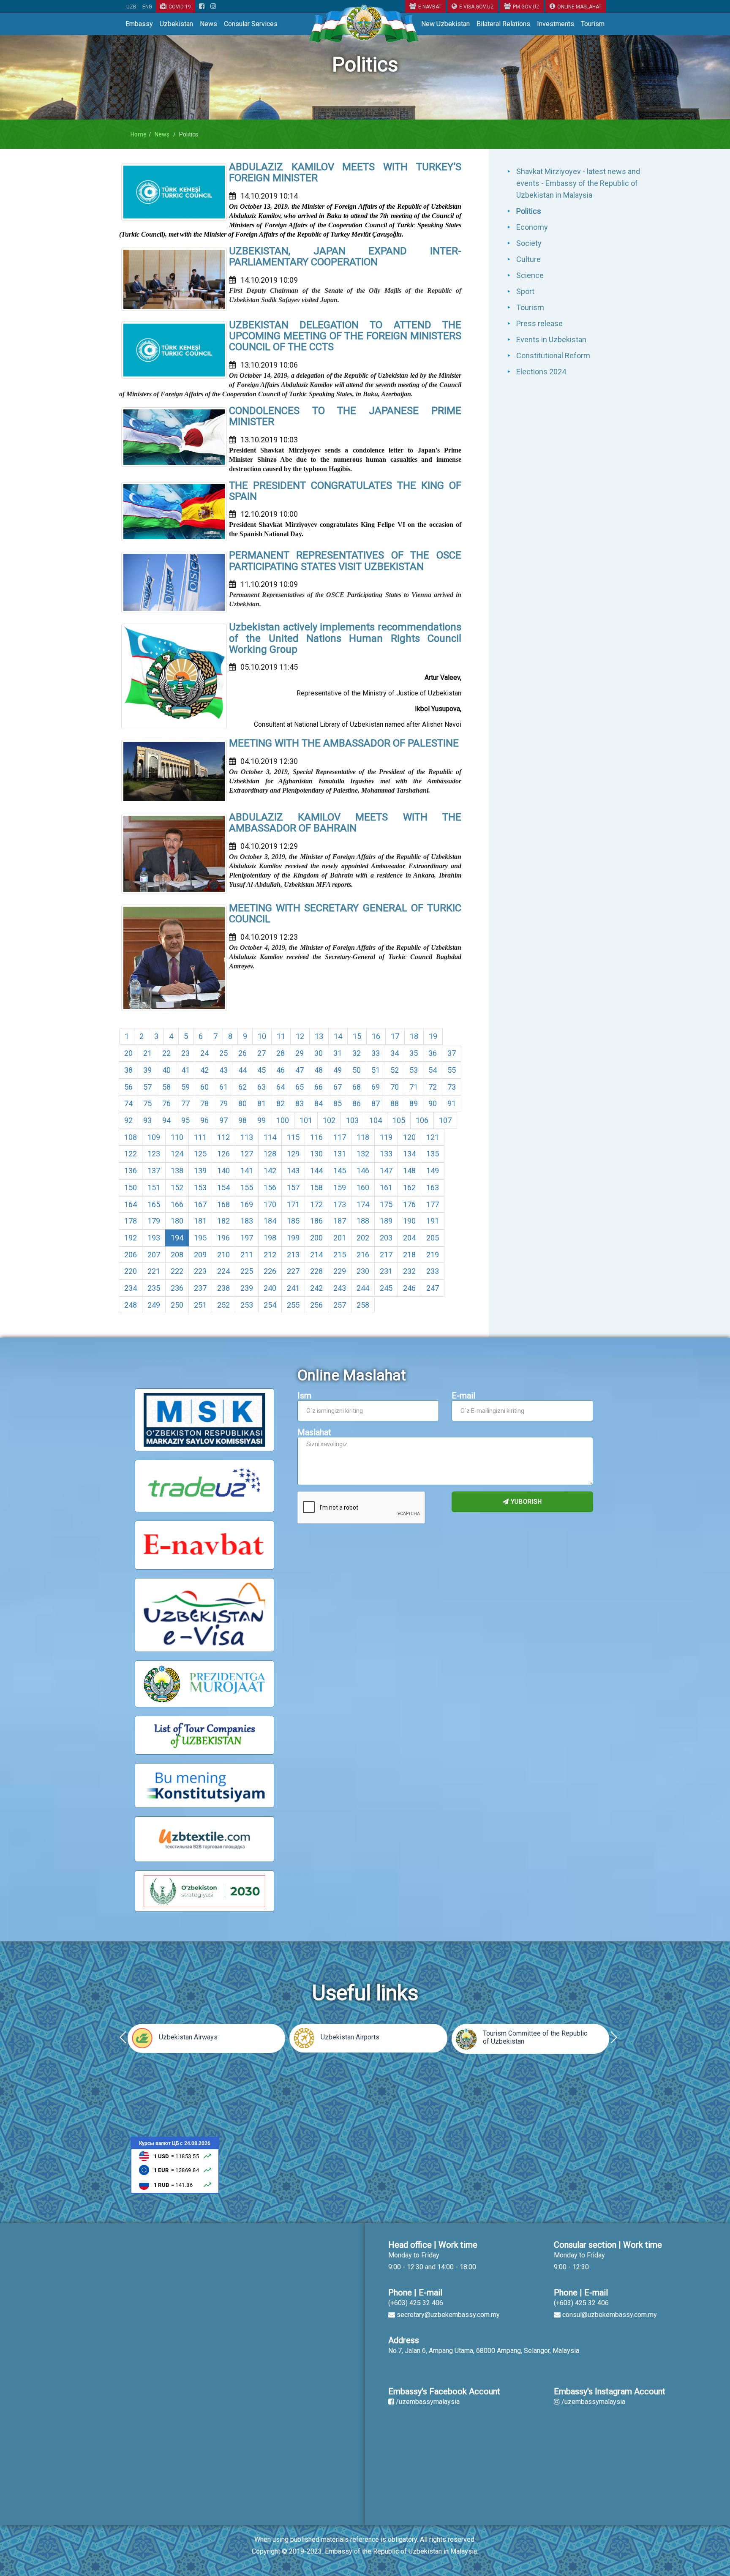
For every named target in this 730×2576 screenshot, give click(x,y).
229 (340, 1271)
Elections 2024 (541, 372)
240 (270, 1288)
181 (200, 1221)
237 (200, 1288)
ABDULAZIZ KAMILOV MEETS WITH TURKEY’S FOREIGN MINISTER (345, 172)
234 (131, 1288)
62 (242, 1087)
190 (409, 1221)
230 (363, 1271)
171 (293, 1204)
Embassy (139, 24)
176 (409, 1204)
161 (386, 1187)
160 (363, 1187)
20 (128, 1053)
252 (223, 1305)
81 (261, 1103)
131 (340, 1154)
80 (242, 1103)
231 (386, 1271)
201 (340, 1238)
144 (316, 1171)
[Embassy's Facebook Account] (202, 7)
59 (185, 1087)
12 (300, 1036)
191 (433, 1221)
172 (316, 1204)
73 (452, 1087)
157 (293, 1187)
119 (386, 1137)
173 (340, 1204)
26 (242, 1053)
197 (247, 1238)
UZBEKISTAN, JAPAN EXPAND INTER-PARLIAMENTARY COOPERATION (345, 256)
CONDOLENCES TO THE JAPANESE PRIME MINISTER (345, 416)
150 (131, 1187)
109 (154, 1137)
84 (319, 1103)
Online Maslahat (579, 7)
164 (131, 1204)
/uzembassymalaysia (428, 2402)
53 (414, 1070)
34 (395, 1053)
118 (363, 1137)
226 (270, 1271)
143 (293, 1171)
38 (128, 1070)
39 (147, 1070)
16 (376, 1036)
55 (452, 1070)
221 (154, 1271)
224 (223, 1271)
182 (223, 1221)
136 (131, 1171)
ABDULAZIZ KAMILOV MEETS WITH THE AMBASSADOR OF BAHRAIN (345, 823)
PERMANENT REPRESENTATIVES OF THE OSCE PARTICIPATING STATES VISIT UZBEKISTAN (345, 561)
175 (386, 1204)
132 (363, 1154)
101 (306, 1120)
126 (223, 1154)
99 (261, 1120)
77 (185, 1103)
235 (154, 1288)
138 (177, 1171)
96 (204, 1120)
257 (340, 1305)
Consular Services (251, 24)
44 (242, 1070)
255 (293, 1305)
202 (363, 1238)
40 (166, 1070)
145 (340, 1171)
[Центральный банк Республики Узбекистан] (175, 2164)
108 (131, 1137)
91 (452, 1103)
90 (433, 1103)
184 (270, 1221)
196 (223, 1238)
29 (300, 1053)
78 (204, 1103)
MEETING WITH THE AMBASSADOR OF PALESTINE (344, 743)
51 (376, 1070)
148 (409, 1171)
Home (139, 134)
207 (154, 1255)
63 (261, 1087)
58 (166, 1087)
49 (338, 1070)
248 (131, 1305)
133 (386, 1154)
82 (281, 1103)
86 (357, 1103)
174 (363, 1204)
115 (293, 1137)
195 (200, 1238)
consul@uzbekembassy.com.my (610, 2315)
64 (281, 1087)
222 (177, 1271)
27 (261, 1053)
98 (242, 1120)
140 (223, 1171)
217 (386, 1255)
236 (177, 1288)
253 (247, 1305)
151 (154, 1187)
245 (386, 1288)
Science (530, 275)
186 (316, 1221)
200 (316, 1238)
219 (433, 1255)
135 (433, 1154)
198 (270, 1238)
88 (395, 1103)
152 (177, 1187)
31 (338, 1053)
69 (376, 1087)
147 (386, 1171)
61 (223, 1087)
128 (270, 1154)
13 (319, 1036)
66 (319, 1087)
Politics (529, 211)
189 (386, 1221)
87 (376, 1103)
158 (316, 1187)
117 (340, 1137)
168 (223, 1204)
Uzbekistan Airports (350, 2037)
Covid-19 (180, 7)
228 (316, 1271)
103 (352, 1120)
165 (154, 1204)
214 (316, 1255)
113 (247, 1137)
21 (147, 1053)
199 (293, 1238)
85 (338, 1103)
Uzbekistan (176, 24)
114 (270, 1137)
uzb (131, 7)
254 (270, 1305)
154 (223, 1187)
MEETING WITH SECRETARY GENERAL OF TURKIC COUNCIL (345, 913)
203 (386, 1238)
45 (261, 1070)
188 (363, 1221)
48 (319, 1070)
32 (357, 1053)
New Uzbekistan (445, 24)
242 (316, 1288)
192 (131, 1238)
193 (154, 1238)
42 (204, 1070)
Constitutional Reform (553, 356)
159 (340, 1187)
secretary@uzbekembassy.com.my (448, 2315)
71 (414, 1087)
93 (147, 1120)
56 (128, 1087)
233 (433, 1271)
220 (131, 1271)
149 (433, 1171)
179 (154, 1221)
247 (433, 1288)
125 (200, 1154)
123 (154, 1154)
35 (414, 1053)
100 (283, 1120)
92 (128, 1120)
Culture (528, 259)
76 (166, 1103)
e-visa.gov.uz (477, 7)
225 (247, 1271)
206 (131, 1255)
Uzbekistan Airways (188, 2037)
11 (281, 1036)
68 (357, 1087)
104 (376, 1120)
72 (433, 1087)
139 (200, 1171)
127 (247, 1154)
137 (154, 1171)
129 (293, 1154)
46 (281, 1070)
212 (270, 1255)
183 (247, 1221)
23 (185, 1053)
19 (433, 1036)
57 (147, 1087)
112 (223, 1137)
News (208, 24)
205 (433, 1238)
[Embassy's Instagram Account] (213, 7)
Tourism (593, 24)
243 (340, 1288)
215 (340, 1255)
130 (316, 1154)
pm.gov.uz (526, 7)
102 (329, 1120)
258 (363, 1305)
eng (147, 7)
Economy (532, 227)
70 (395, 1087)
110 (177, 1137)
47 (300, 1070)
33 (376, 1053)
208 (177, 1255)
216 (363, 1255)
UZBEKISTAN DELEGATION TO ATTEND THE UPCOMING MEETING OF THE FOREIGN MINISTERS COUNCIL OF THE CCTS (345, 336)
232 (409, 1271)
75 (147, 1103)
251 (200, 1305)
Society (529, 243)
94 (166, 1120)
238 (223, 1288)
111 (200, 1137)
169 (247, 1204)
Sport (525, 291)
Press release (539, 323)
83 (300, 1103)
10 (262, 1036)
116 (316, 1137)
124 (177, 1154)
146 (363, 1171)
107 (445, 1120)
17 (395, 1036)
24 (204, 1053)
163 (433, 1187)
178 (131, 1221)
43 (223, 1070)
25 (223, 1053)
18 (414, 1036)
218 (409, 1255)
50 (357, 1070)
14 (338, 1036)
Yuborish (526, 1502)
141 (247, 1171)
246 (409, 1288)
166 (177, 1204)
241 (293, 1288)
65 (300, 1087)
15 (357, 1036)
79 (223, 1103)
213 (293, 1255)
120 (409, 1137)
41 (185, 1070)
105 (399, 1120)
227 (293, 1271)
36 (433, 1053)
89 (414, 1103)
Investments (556, 24)
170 (270, 1204)
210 (223, 1255)
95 (185, 1120)
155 (247, 1187)
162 (409, 1187)
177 (433, 1204)
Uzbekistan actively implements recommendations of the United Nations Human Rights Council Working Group (345, 638)
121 (433, 1137)
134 (409, 1154)
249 (154, 1305)
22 (166, 1053)
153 (200, 1187)
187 (340, 1221)
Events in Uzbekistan (551, 339)
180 (177, 1221)
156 (270, 1187)
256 (316, 1305)
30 (319, 1053)
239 (247, 1288)
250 (177, 1305)
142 (270, 1171)
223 (200, 1271)
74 (128, 1103)
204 (409, 1238)
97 (223, 1120)
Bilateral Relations (503, 24)
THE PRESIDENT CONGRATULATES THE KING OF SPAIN (345, 491)
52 (395, 1070)
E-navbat (430, 7)
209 (200, 1255)
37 (452, 1053)
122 (131, 1154)
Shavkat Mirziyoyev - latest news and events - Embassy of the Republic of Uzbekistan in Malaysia (578, 183)
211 (247, 1255)
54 (433, 1070)
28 (281, 1053)
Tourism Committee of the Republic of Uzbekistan (535, 2037)
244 (363, 1288)
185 (293, 1221)
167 (200, 1204)
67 (338, 1087)
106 (422, 1120)
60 (204, 1087)
